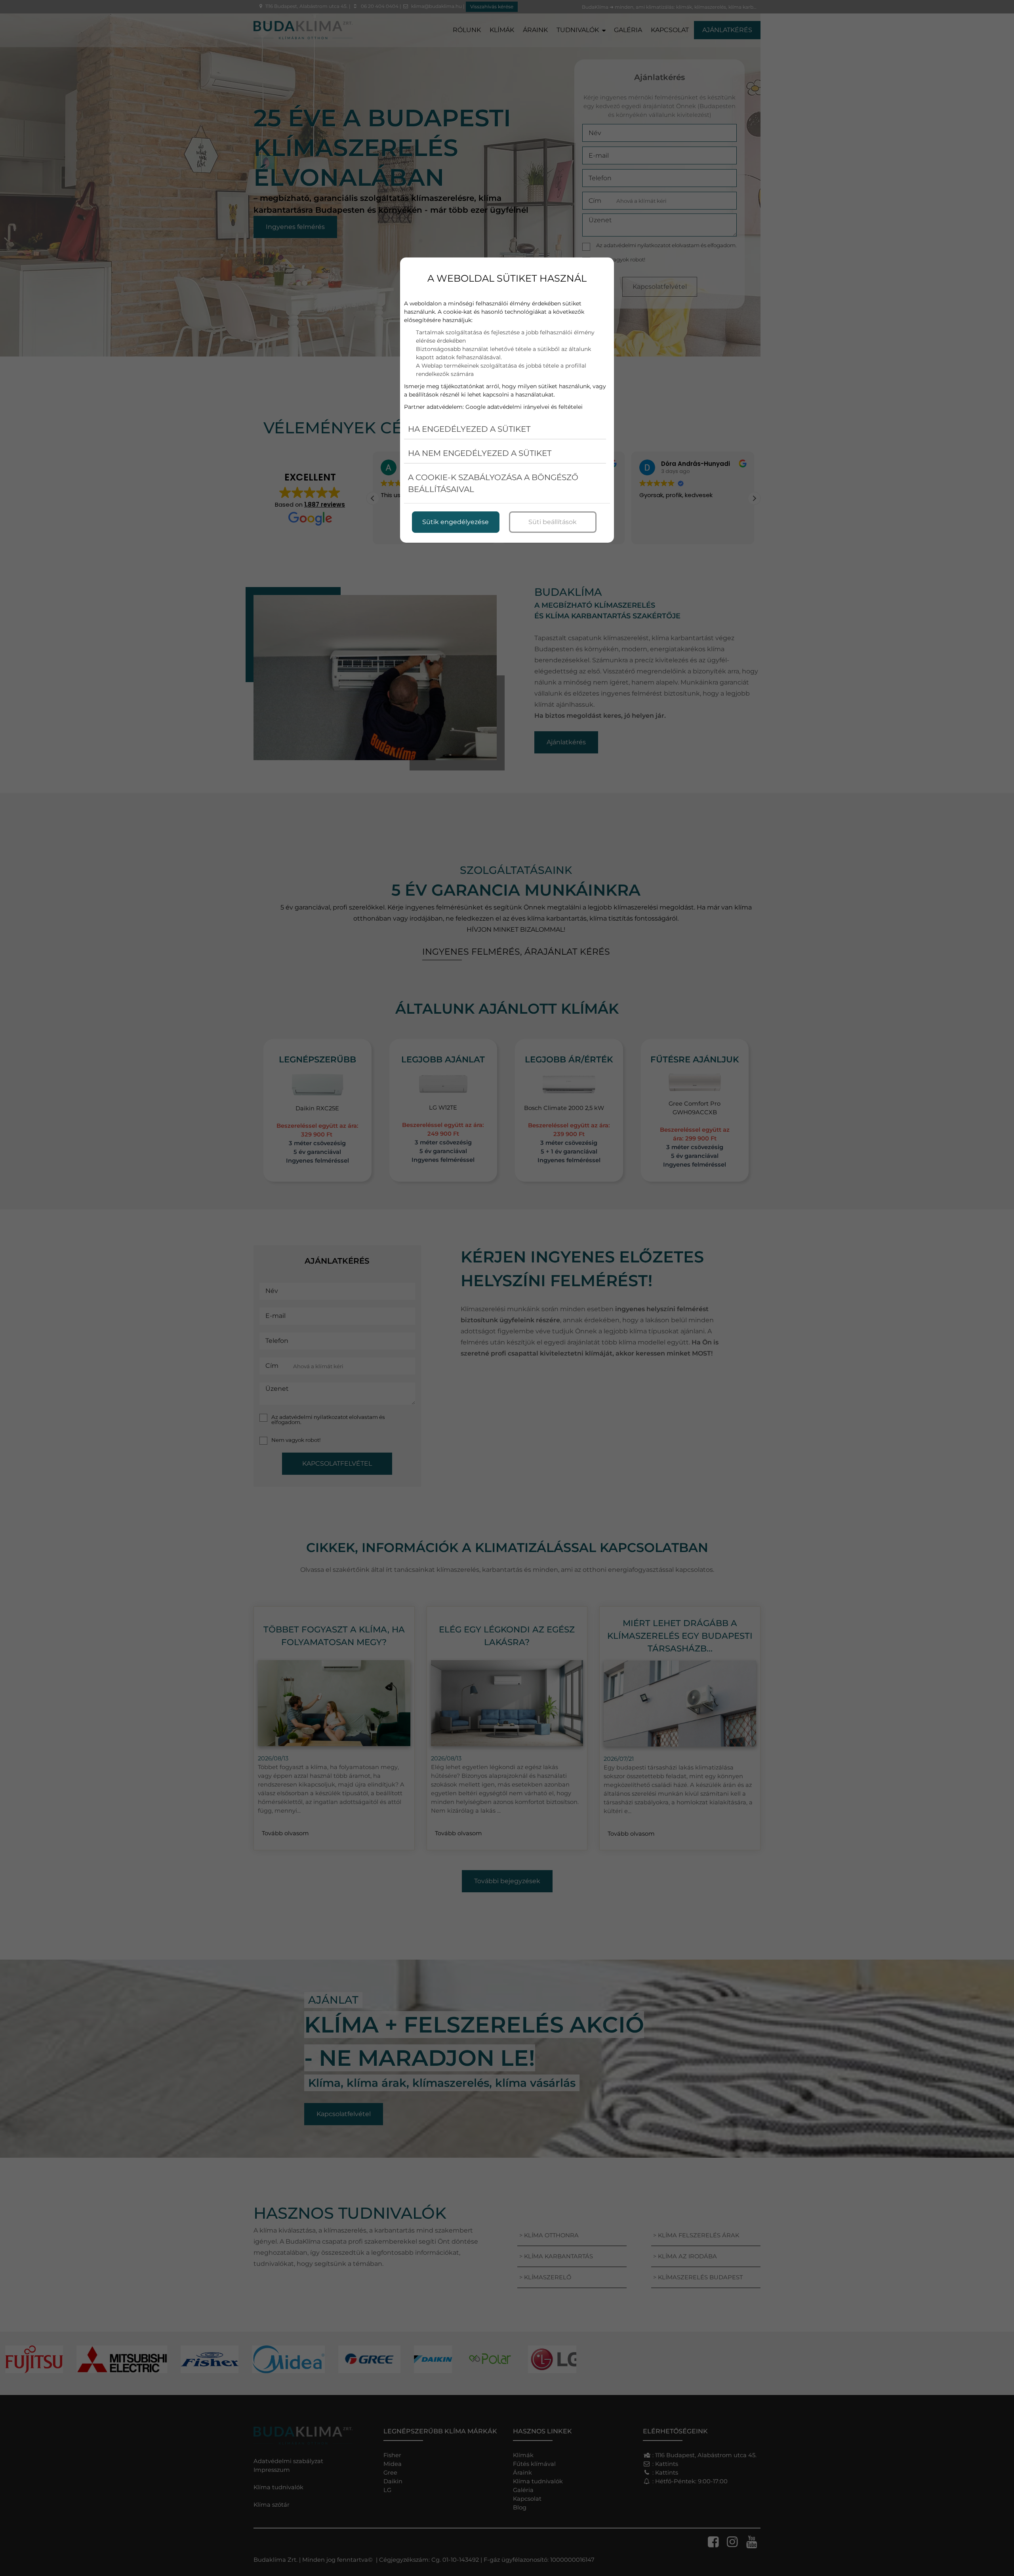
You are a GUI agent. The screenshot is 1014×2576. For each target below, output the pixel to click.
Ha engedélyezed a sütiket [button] (469, 429)
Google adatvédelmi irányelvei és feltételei (524, 407)
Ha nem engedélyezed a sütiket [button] (480, 453)
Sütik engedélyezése (456, 522)
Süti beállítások (553, 522)
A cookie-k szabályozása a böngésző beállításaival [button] (493, 483)
